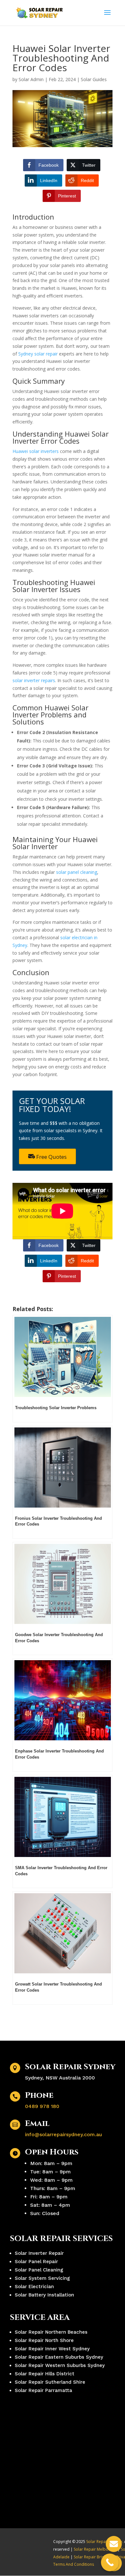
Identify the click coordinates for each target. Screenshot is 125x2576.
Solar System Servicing (42, 2278)
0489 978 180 (42, 2106)
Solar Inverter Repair (39, 2253)
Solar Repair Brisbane (93, 2557)
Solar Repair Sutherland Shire (50, 2382)
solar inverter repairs (34, 680)
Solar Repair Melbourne (95, 2549)
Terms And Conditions (74, 2564)
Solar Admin (31, 79)
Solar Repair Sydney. (105, 2542)
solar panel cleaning (77, 872)
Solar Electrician (34, 2287)
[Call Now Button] (110, 2562)
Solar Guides (94, 79)
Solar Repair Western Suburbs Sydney (60, 2365)
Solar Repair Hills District (45, 2374)
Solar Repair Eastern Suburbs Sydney (59, 2357)
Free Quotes (51, 1157)
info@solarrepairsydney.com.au (63, 2134)
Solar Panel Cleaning (39, 2270)
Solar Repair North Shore (44, 2340)
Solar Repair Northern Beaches (51, 2332)
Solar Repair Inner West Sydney (52, 2349)
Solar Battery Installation (44, 2295)
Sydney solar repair (38, 354)
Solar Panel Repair (36, 2262)
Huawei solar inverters (36, 451)
